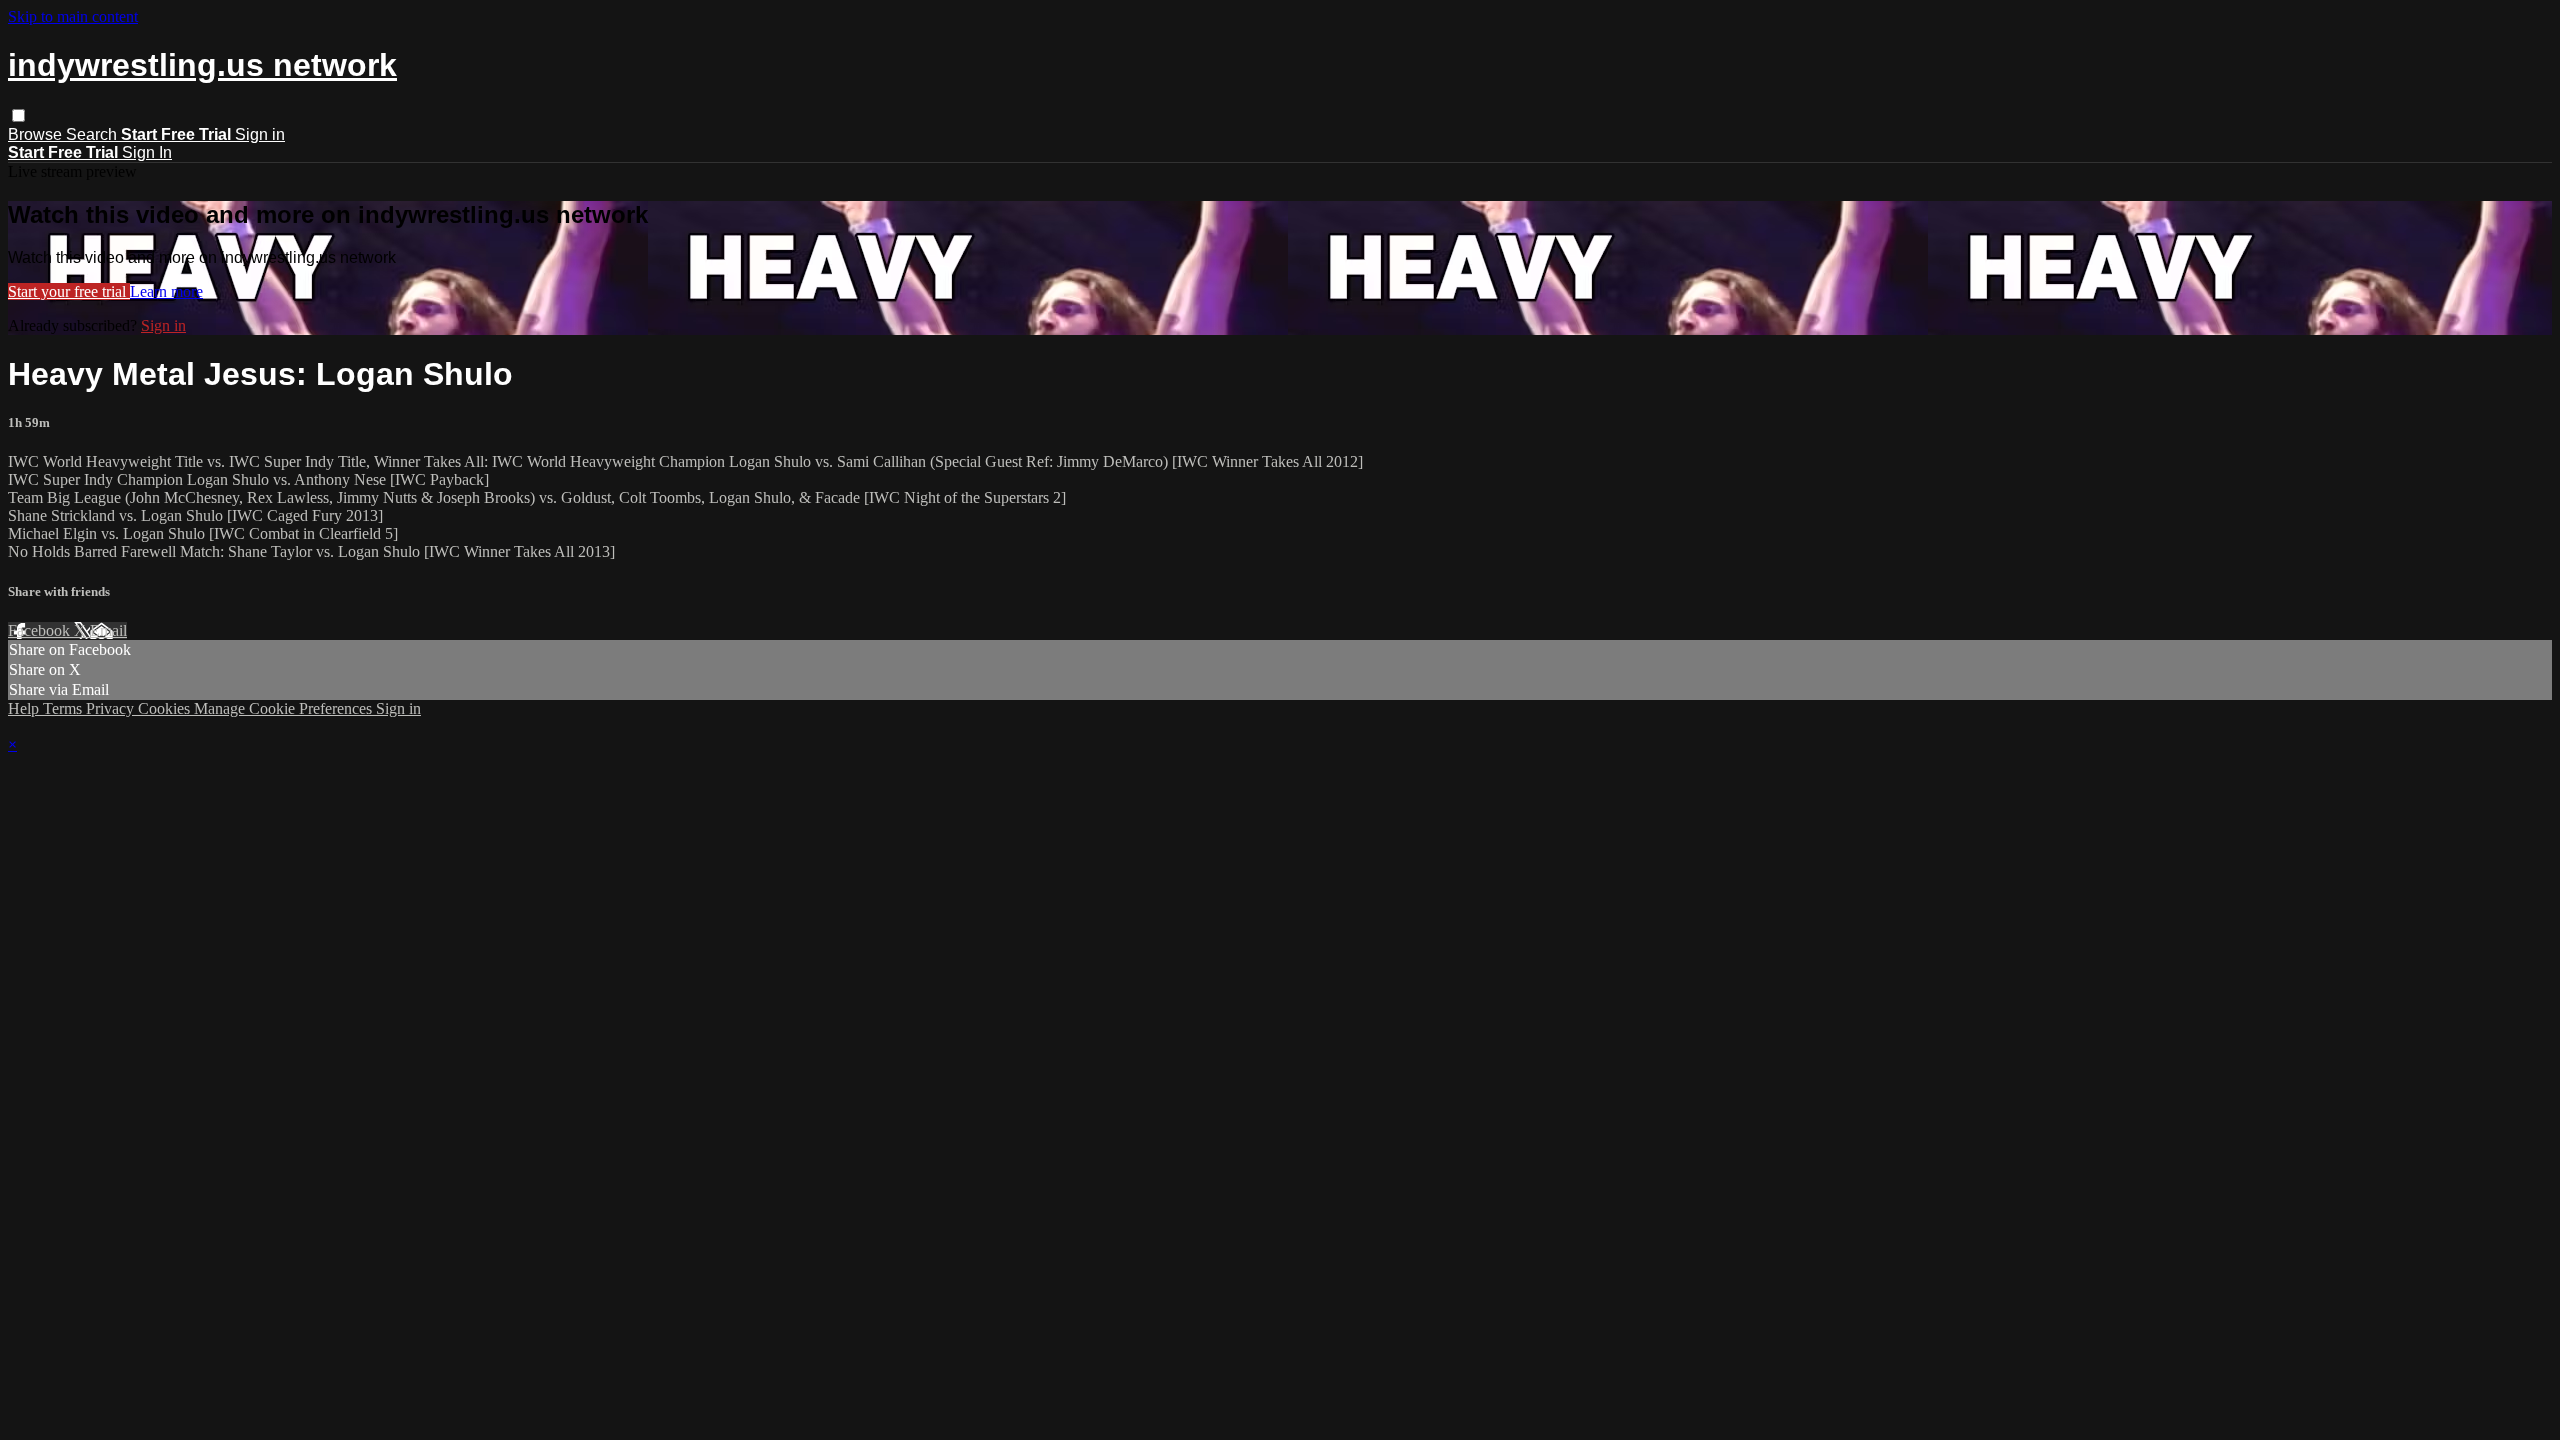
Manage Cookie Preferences (285, 708)
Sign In (147, 152)
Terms (64, 708)
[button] (18, 115)
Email (108, 630)
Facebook (41, 630)
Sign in (260, 134)
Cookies (166, 708)
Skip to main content (73, 16)
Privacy (112, 708)
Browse (37, 134)
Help (25, 708)
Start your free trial (69, 291)
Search (93, 134)
